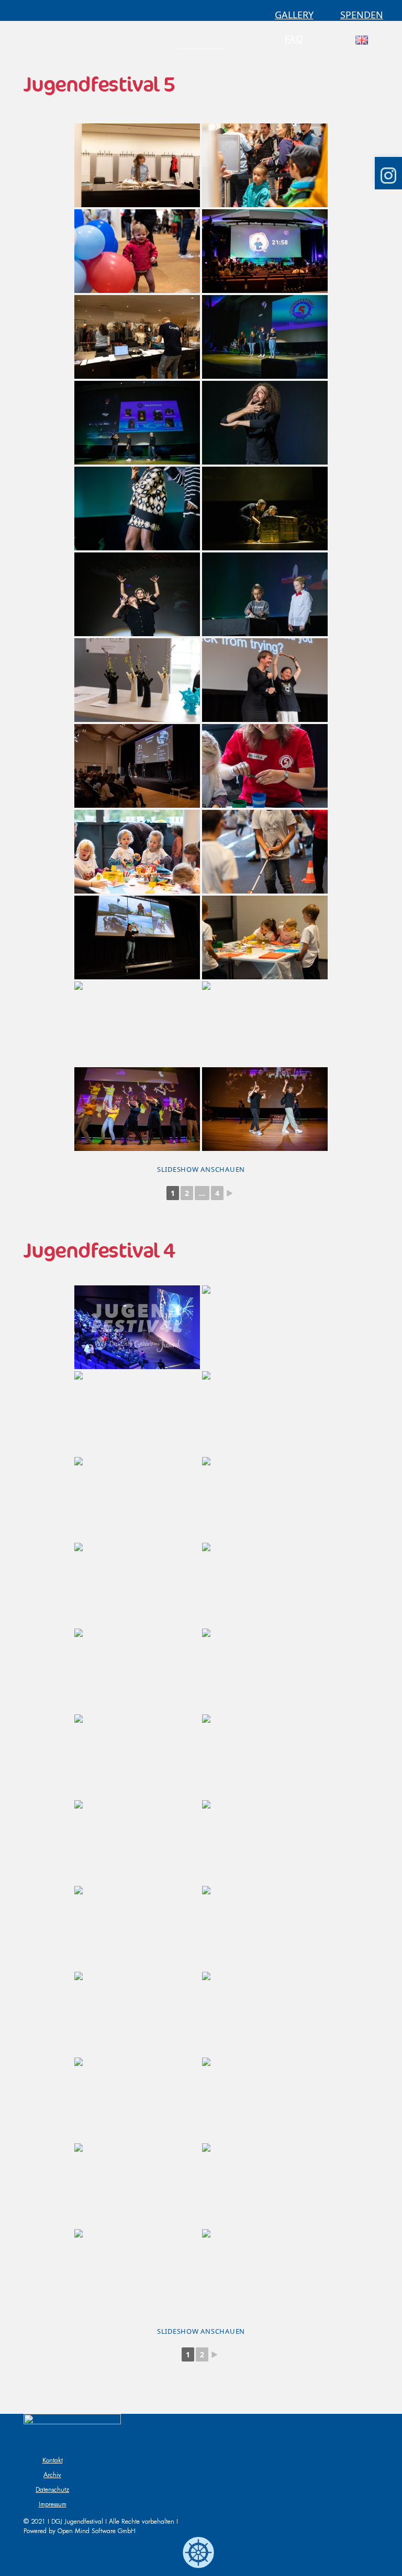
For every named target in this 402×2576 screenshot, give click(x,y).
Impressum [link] (53, 2504)
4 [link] (217, 1193)
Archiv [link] (52, 2475)
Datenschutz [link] (52, 2490)
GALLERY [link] (294, 15)
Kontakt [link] (53, 2460)
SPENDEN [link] (362, 15)
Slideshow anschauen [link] (201, 1169)
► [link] (230, 1193)
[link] (201, 44)
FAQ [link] (294, 39)
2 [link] (187, 1193)
